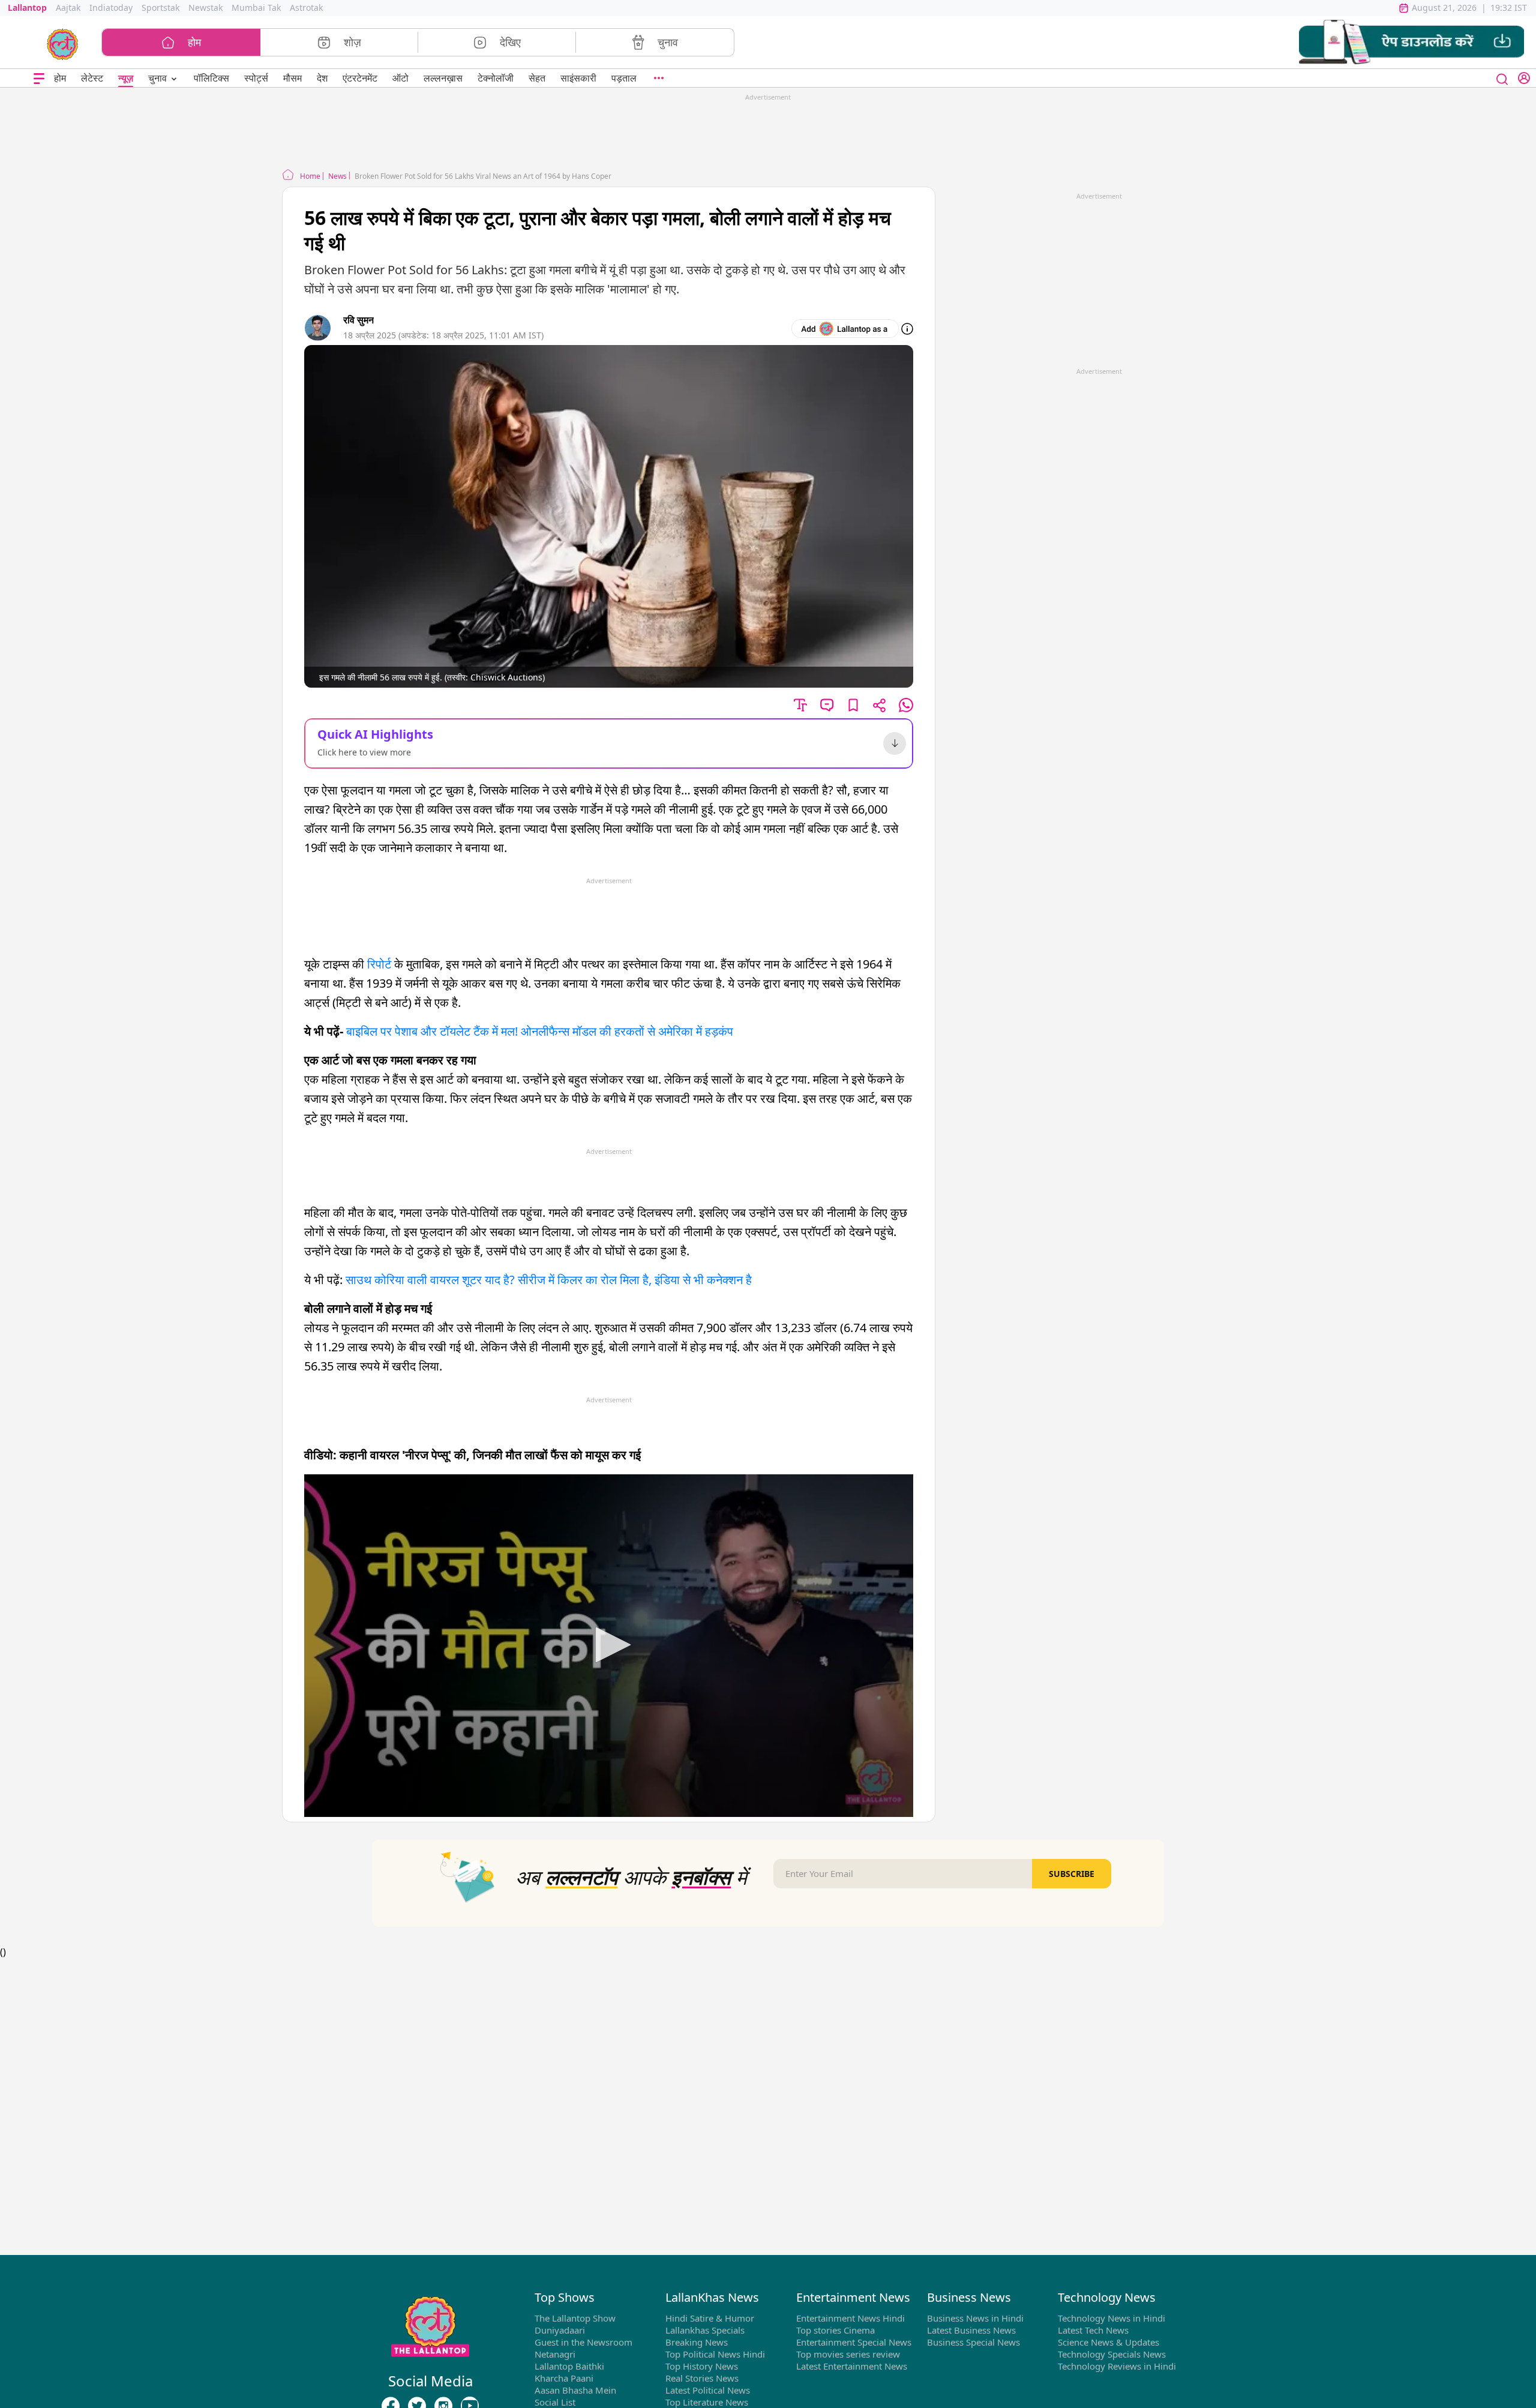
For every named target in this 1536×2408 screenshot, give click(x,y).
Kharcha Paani (564, 2378)
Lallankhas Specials (705, 2330)
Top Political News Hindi (715, 2354)
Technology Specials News (1112, 2354)
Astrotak (306, 8)
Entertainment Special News (854, 2342)
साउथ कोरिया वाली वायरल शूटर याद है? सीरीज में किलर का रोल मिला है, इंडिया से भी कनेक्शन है (549, 1280)
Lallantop (27, 8)
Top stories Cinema (835, 2330)
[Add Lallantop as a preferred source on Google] (845, 329)
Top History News (702, 2366)
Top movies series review (848, 2354)
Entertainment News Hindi (850, 2318)
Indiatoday (111, 8)
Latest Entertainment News (852, 2366)
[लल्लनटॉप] (63, 43)
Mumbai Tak (256, 8)
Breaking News (697, 2342)
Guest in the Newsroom (583, 2342)
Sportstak (160, 8)
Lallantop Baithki (569, 2366)
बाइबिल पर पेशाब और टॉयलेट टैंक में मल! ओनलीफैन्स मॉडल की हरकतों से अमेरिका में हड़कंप (540, 1031)
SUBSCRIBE (1072, 1874)
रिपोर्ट (381, 964)
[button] (1411, 42)
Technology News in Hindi (1111, 2318)
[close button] (1502, 78)
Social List (555, 2402)
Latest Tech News (1093, 2330)
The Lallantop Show (575, 2318)
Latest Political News (708, 2390)
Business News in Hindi (975, 2318)
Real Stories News (702, 2378)
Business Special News (973, 2342)
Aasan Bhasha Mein (575, 2390)
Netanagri (555, 2354)
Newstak (205, 8)
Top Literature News (707, 2402)
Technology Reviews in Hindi (1117, 2366)
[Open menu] (39, 78)
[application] (609, 1646)
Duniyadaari (560, 2330)
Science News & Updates (1108, 2342)
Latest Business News (971, 2330)
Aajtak (68, 8)
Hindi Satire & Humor (710, 2318)
